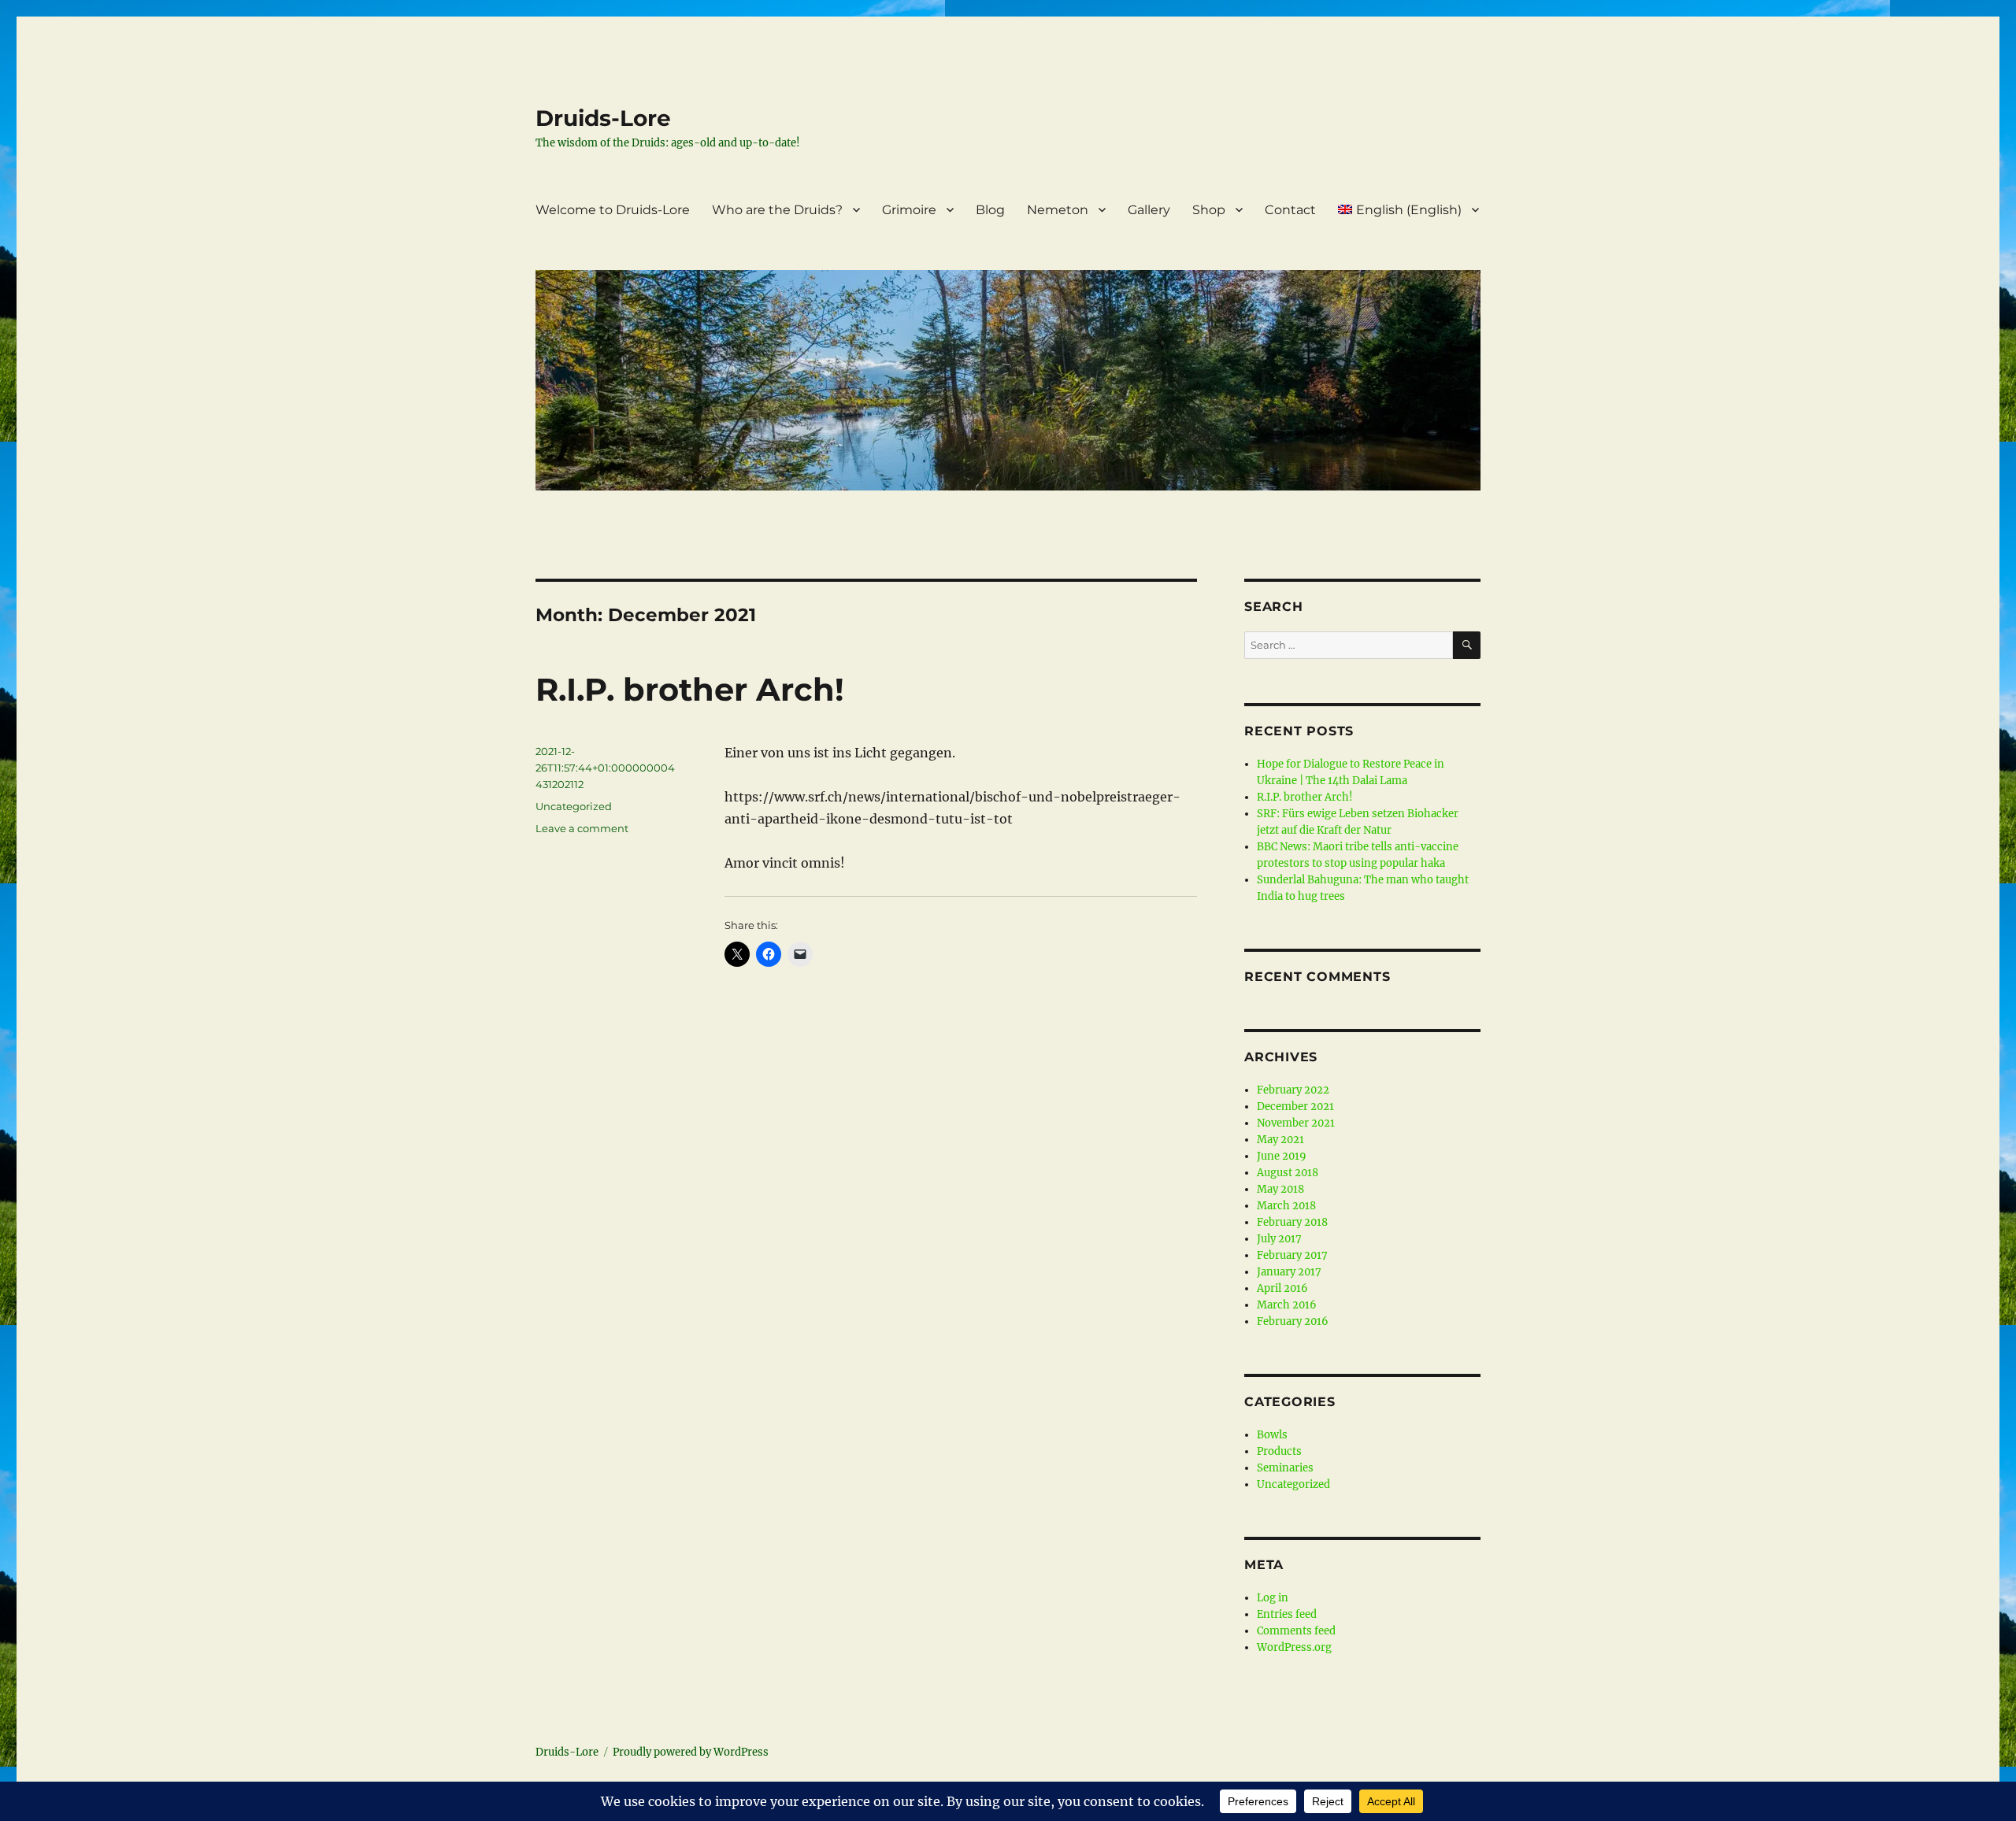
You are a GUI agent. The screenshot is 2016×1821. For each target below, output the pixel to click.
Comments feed (1296, 1631)
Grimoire (909, 210)
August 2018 (1288, 1173)
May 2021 (1280, 1140)
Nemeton (1058, 210)
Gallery (1149, 210)
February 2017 (1292, 1255)
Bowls (1272, 1435)
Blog (990, 210)
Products (1279, 1451)
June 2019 (1282, 1156)
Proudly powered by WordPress (691, 1752)
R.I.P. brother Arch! (690, 689)
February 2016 (1293, 1321)
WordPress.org (1294, 1647)
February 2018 (1292, 1222)
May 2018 (1280, 1189)
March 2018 (1286, 1206)
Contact (1290, 210)
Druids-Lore (603, 118)
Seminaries (1285, 1468)
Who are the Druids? (777, 210)
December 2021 (1295, 1107)
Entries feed (1287, 1614)
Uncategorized (574, 806)
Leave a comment (582, 828)
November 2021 (1296, 1123)
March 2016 (1287, 1305)
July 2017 (1279, 1239)
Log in (1273, 1598)
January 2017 (1289, 1272)
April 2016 (1282, 1288)
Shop (1209, 210)
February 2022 (1293, 1090)
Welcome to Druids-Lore (613, 210)
